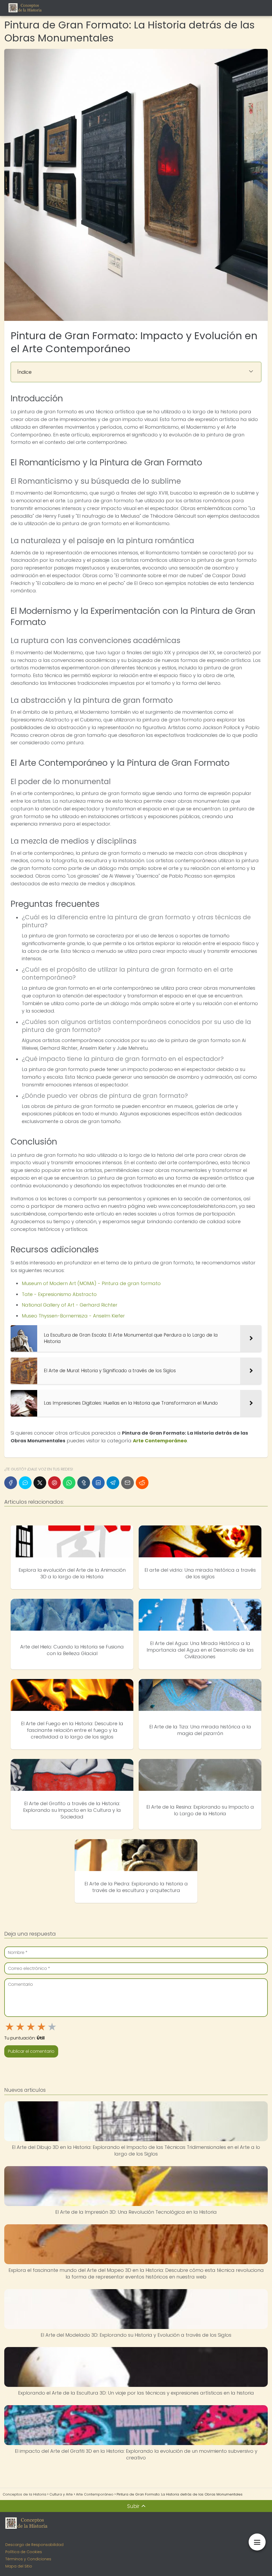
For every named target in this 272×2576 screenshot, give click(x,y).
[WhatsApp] (69, 1483)
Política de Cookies (24, 2552)
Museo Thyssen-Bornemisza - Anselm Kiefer (73, 1316)
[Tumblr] (84, 1483)
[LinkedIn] (98, 1483)
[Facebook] (11, 1483)
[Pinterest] (54, 1483)
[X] (40, 1483)
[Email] (127, 1483)
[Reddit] (142, 1483)
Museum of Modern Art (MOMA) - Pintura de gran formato (91, 1283)
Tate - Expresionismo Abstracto (59, 1294)
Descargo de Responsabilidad (34, 2545)
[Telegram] (113, 1483)
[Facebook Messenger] (25, 1483)
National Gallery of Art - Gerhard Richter (70, 1305)
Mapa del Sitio (19, 2566)
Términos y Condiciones (28, 2559)
